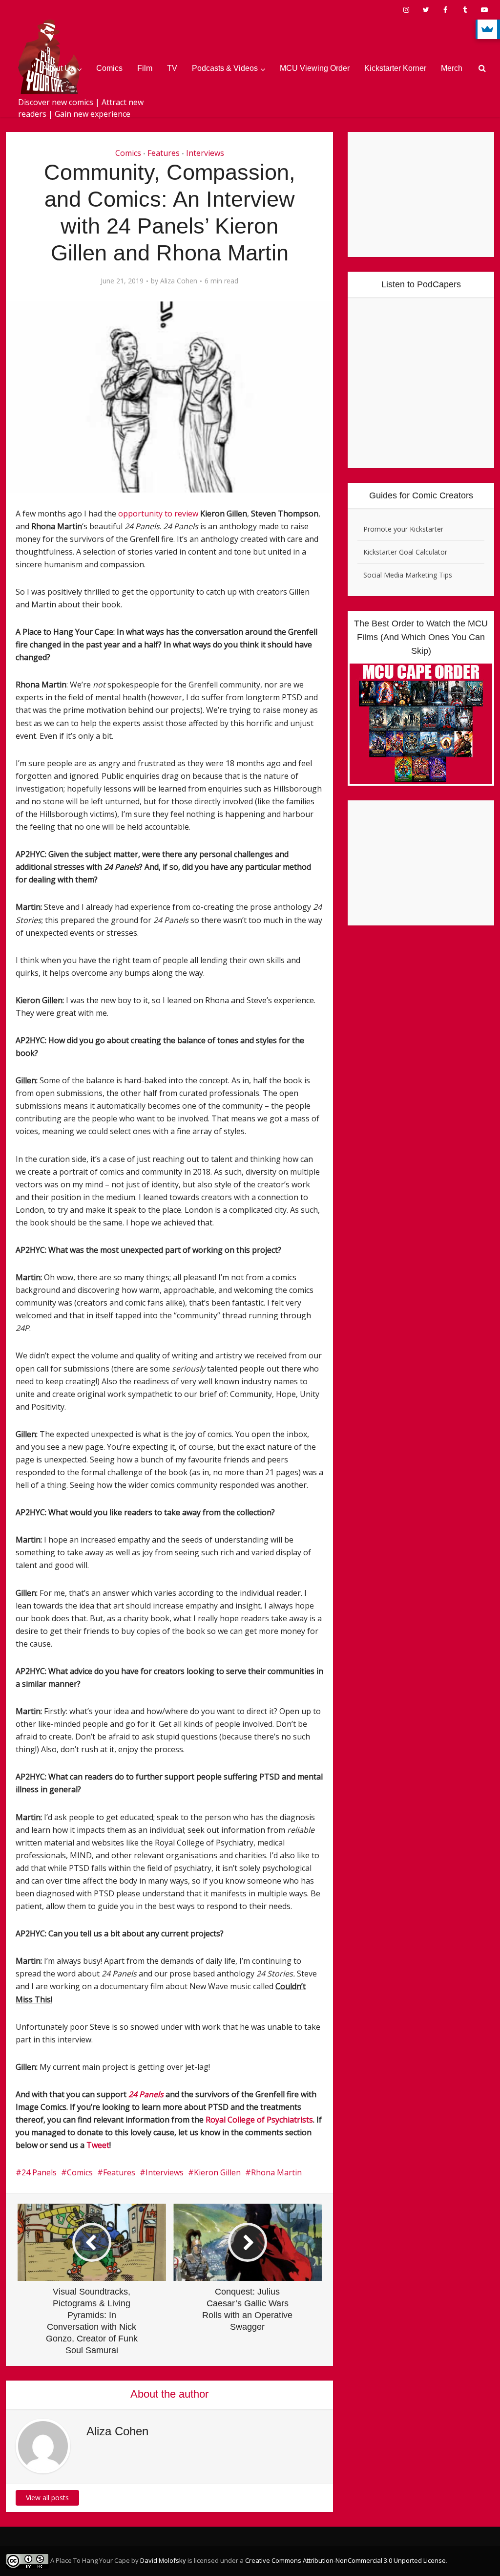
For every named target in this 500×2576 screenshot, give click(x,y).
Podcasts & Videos (225, 68)
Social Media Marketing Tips (408, 575)
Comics (109, 68)
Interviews (205, 153)
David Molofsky (163, 2560)
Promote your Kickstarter (403, 529)
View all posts (47, 2498)
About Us (58, 68)
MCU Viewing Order (315, 68)
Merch (452, 68)
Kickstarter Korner (395, 68)
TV (172, 68)
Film (145, 68)
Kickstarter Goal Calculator (405, 552)
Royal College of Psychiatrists (259, 2120)
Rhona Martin (276, 2172)
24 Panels (39, 2172)
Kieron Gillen (217, 2172)
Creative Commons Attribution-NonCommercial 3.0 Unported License (345, 2560)
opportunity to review (158, 514)
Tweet (98, 2145)
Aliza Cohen (179, 281)
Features (164, 153)
